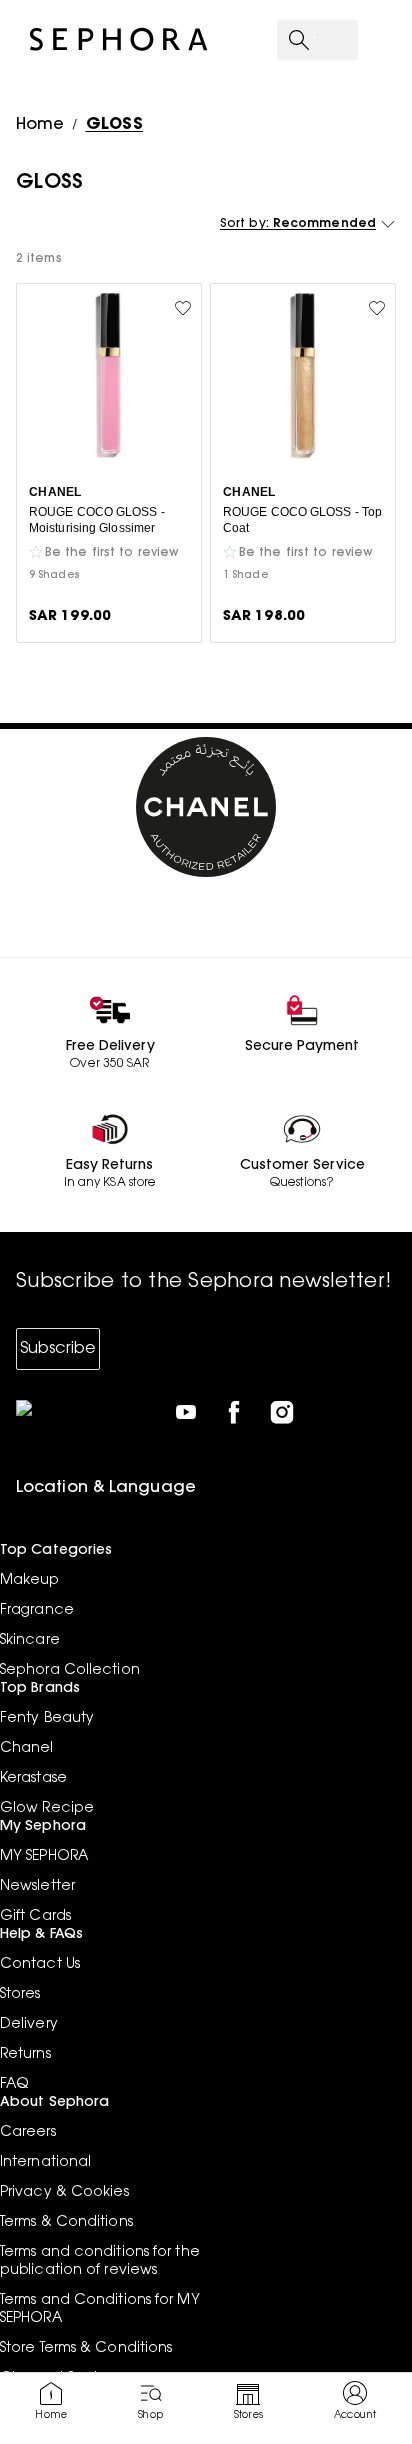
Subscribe (58, 1349)
